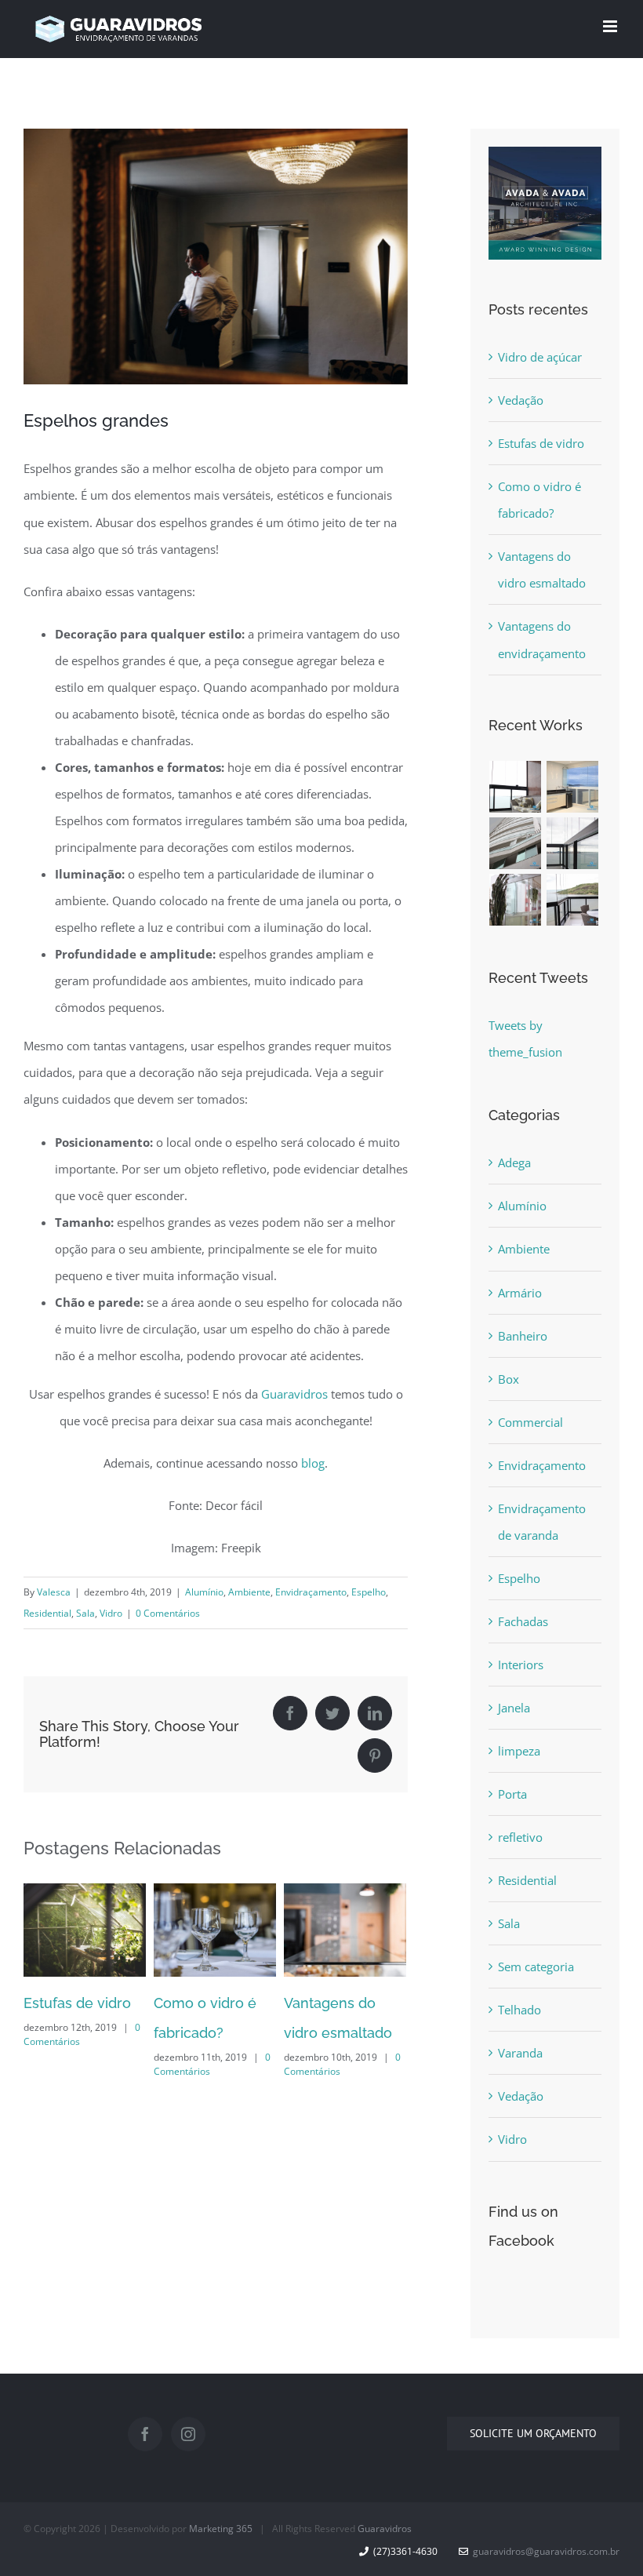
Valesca (54, 1592)
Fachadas (523, 1621)
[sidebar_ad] (545, 160)
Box (509, 1379)
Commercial (530, 1422)
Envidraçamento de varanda (542, 1522)
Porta (512, 1794)
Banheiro (523, 1336)
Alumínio (204, 1592)
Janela (514, 1708)
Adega (514, 1162)
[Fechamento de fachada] (516, 843)
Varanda (520, 2053)
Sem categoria (536, 1967)
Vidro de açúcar (540, 357)
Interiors (521, 1665)
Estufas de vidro (541, 443)
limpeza (519, 1751)
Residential (47, 1613)
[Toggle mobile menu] (611, 26)
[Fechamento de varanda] (516, 787)
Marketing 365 (221, 2529)
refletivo (520, 1837)
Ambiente (249, 1592)
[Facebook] (145, 2434)
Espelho (369, 1592)
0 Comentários (168, 1613)
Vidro (111, 1613)
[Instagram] (188, 2434)
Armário (520, 1293)
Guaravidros (294, 1394)
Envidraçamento (311, 1592)
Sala (85, 1613)
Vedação (521, 400)
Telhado (519, 2010)
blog (313, 1463)
